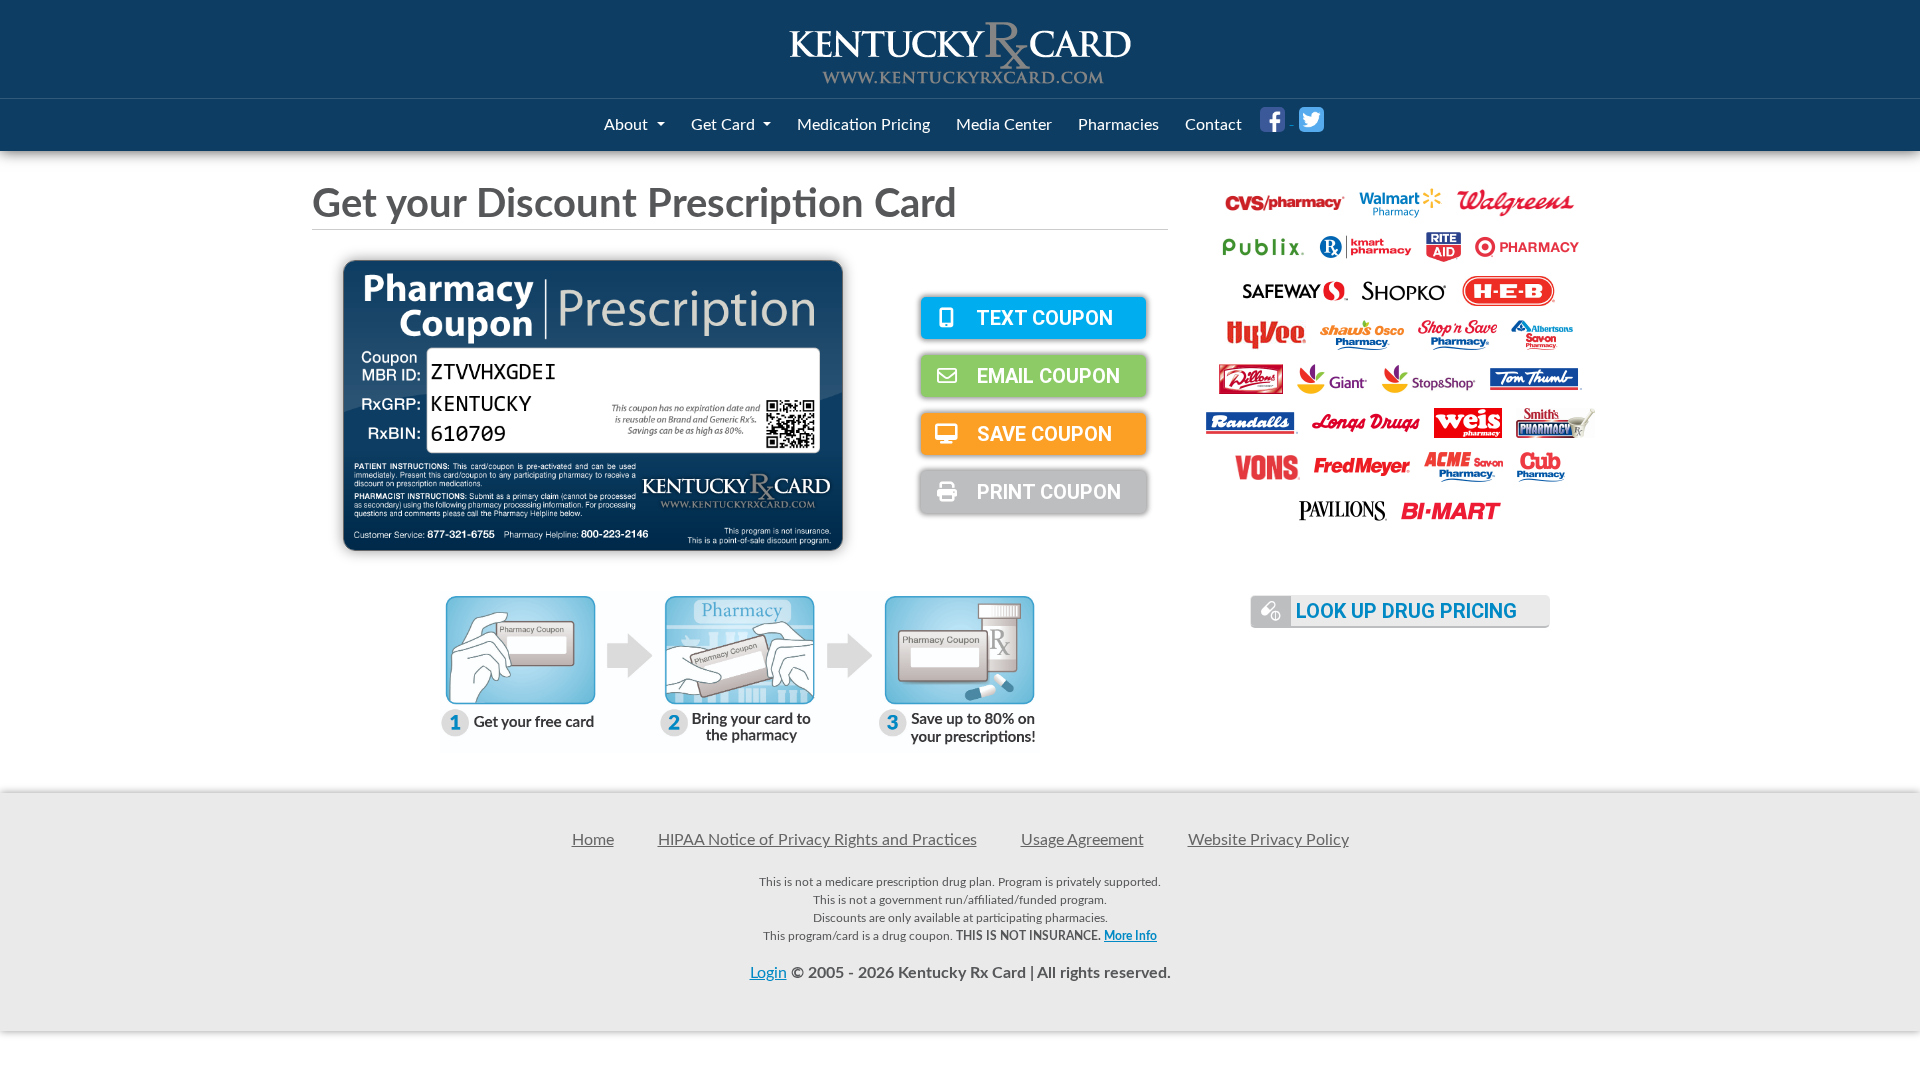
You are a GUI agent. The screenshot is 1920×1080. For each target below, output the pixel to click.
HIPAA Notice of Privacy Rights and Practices (817, 840)
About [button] (628, 125)
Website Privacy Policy (1268, 840)
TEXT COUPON (1042, 318)
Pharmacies (1118, 125)
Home (593, 840)
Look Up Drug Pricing (1404, 611)
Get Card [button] (725, 125)
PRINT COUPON (1046, 492)
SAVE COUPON (1042, 434)
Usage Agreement (1082, 840)
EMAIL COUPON (1046, 376)
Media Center (1004, 125)
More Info (1130, 936)
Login (768, 973)
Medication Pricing (863, 125)
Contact (1213, 125)
